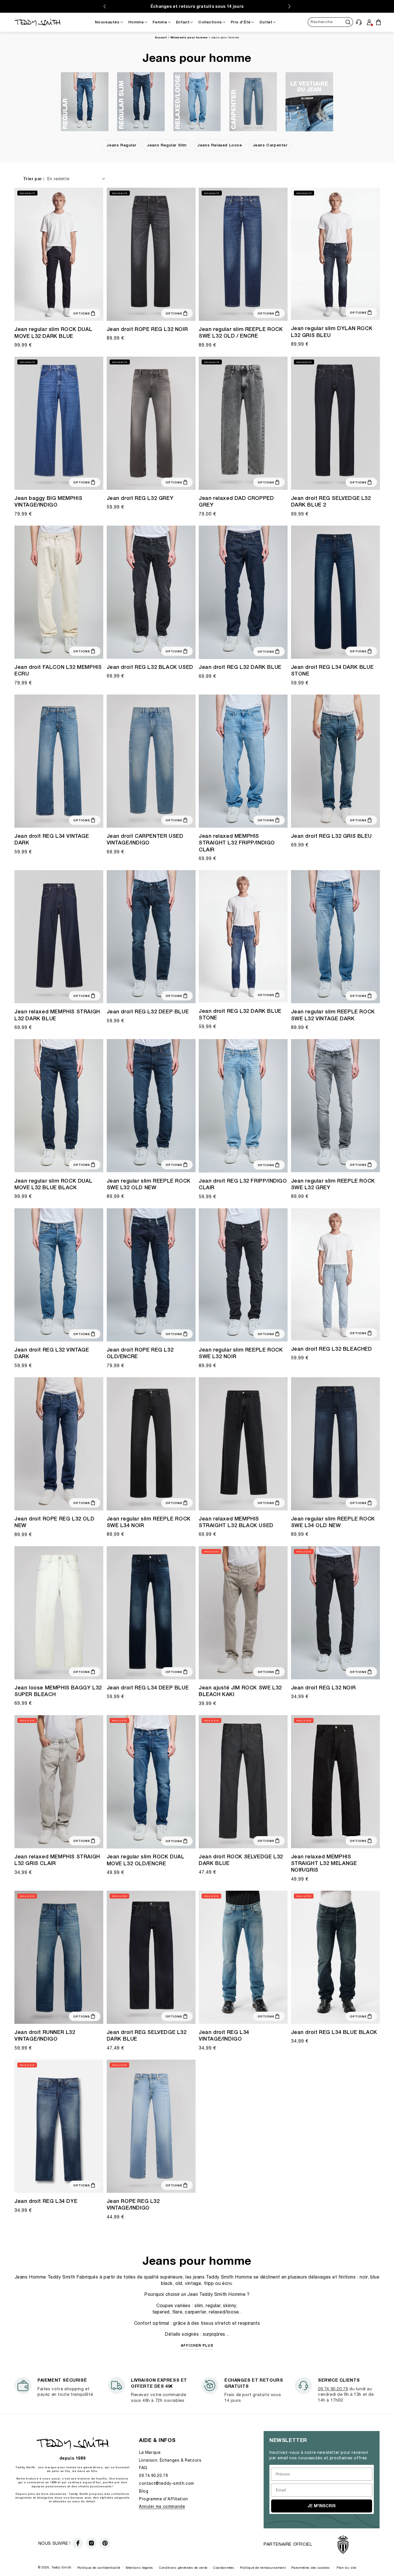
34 (342, 650)
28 (31, 312)
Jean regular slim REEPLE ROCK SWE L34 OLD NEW (333, 1522)
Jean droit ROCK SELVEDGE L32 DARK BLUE (241, 1860)
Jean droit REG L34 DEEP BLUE (148, 1688)
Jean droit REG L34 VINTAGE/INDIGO (224, 2035)
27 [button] (301, 1332)
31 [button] (144, 819)
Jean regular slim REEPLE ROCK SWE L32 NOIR (241, 1353)
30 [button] (321, 1164)
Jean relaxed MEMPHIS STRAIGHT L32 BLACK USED (236, 1522)
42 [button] (151, 484)
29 (38, 312)
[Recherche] (348, 22)
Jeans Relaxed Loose (219, 145)
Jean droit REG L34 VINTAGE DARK (52, 839)
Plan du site (346, 2567)
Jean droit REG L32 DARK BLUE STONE (240, 1014)
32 (59, 312)
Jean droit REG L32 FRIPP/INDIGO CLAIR (243, 1184)
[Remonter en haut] (378, 2558)
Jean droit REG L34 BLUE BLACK (334, 2032)
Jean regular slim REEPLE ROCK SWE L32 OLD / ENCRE (241, 332)
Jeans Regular (121, 145)
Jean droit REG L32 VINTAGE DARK (52, 1353)
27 (24, 312)
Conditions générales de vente (183, 2567)
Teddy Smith (61, 2567)
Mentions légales (139, 2567)
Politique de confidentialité (99, 2567)
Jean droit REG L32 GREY (140, 498)
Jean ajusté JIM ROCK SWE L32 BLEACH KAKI (240, 1691)
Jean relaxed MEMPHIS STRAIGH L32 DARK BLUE (57, 1015)
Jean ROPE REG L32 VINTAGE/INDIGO (133, 2204)
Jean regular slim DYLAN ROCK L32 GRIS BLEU (332, 332)
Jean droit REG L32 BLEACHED (332, 1349)
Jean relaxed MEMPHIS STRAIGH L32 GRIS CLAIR (57, 1860)
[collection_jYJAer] (253, 102)
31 (52, 312)
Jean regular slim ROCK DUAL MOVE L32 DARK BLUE (53, 332)
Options (82, 313)
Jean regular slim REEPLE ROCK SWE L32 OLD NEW (149, 1184)
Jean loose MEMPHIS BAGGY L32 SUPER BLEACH (58, 1691)
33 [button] (342, 1164)
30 (45, 312)
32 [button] (335, 311)
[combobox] (330, 22)
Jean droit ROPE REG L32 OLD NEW (54, 1522)
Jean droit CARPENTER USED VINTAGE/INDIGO (145, 839)
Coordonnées (224, 2567)
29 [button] (314, 1164)
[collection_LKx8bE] (85, 102)
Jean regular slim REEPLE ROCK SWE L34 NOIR (149, 1522)
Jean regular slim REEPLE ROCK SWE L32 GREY (333, 1184)
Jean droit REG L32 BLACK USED (150, 667)
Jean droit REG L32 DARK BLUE (240, 667)
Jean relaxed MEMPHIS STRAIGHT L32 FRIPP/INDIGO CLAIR (237, 843)
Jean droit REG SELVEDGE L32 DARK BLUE (147, 2035)
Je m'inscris (322, 2506)
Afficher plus (197, 2345)
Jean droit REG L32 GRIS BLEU (331, 836)
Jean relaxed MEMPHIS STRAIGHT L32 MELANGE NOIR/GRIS (324, 1863)
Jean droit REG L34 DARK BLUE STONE (332, 670)
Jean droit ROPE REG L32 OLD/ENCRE (140, 1353)
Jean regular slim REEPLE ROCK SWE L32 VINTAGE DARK (333, 1015)
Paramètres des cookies (310, 2567)
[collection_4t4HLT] (141, 102)
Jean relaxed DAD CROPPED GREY (236, 501)
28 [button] (307, 1164)
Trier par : (34, 179)
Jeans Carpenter (270, 145)
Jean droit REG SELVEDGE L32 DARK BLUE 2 (331, 501)
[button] (359, 22)
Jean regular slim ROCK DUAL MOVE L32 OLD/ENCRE (146, 1860)
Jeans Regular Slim (167, 145)
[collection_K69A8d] (197, 102)
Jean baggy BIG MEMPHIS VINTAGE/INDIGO (48, 501)
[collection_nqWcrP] (309, 102)
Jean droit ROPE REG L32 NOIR (147, 329)
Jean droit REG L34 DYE (46, 2201)
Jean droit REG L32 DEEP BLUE (148, 1011)
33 (66, 312)
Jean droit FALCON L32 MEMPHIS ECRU (58, 670)
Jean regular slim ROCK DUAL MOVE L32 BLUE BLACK (53, 1184)
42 (335, 1674)
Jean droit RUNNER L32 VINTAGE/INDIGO (45, 2035)
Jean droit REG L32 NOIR (323, 1688)
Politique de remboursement (263, 2567)
